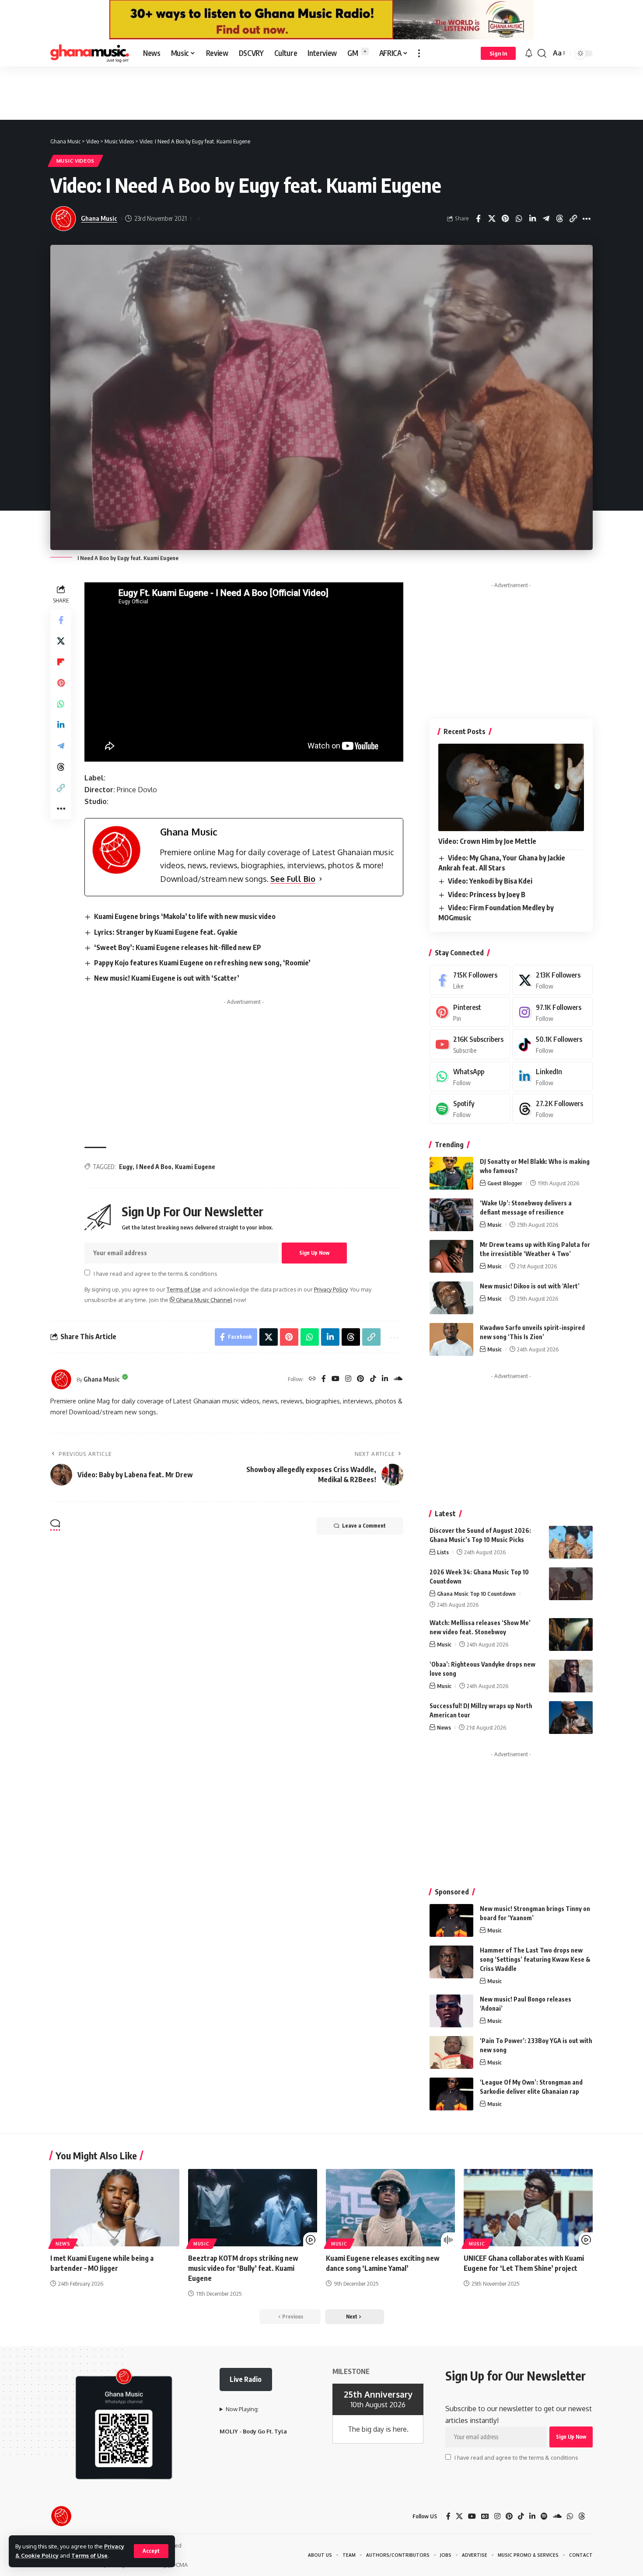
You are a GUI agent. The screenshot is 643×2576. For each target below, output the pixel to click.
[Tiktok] (552, 1044)
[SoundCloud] (398, 1379)
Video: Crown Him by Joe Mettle (487, 841)
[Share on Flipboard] (61, 662)
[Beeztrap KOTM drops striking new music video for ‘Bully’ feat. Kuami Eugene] (253, 2208)
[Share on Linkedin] (532, 219)
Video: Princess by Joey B (487, 895)
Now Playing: (242, 2409)
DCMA (180, 2565)
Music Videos (75, 161)
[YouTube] (335, 1379)
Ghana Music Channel (203, 1300)
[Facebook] (324, 1379)
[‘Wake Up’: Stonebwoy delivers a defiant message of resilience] (451, 1215)
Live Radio (246, 2379)
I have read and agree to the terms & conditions (155, 1273)
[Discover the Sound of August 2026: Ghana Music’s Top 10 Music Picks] (571, 1542)
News (444, 1727)
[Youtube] (470, 1044)
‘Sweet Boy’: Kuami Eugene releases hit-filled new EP (178, 947)
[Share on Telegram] (546, 219)
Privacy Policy (331, 1289)
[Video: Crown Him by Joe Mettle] (511, 787)
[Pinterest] (360, 1379)
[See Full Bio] (321, 879)
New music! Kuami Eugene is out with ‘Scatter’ (167, 978)
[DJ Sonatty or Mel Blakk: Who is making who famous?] (451, 1173)
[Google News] (485, 2516)
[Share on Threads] (559, 219)
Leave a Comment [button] (364, 1526)
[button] (151, 2551)
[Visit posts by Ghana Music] (61, 1379)
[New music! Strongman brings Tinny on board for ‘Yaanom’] (451, 1920)
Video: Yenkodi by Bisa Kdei (490, 881)
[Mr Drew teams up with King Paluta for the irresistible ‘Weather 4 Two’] (451, 1256)
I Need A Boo (154, 1167)
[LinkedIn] (385, 1379)
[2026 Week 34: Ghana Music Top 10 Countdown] (571, 1584)
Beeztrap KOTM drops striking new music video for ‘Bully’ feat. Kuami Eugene (243, 2268)
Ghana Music (99, 218)
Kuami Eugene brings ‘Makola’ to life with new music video (185, 916)
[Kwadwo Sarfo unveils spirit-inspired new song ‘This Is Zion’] (451, 1339)
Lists (443, 1552)
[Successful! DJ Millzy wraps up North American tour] (571, 1718)
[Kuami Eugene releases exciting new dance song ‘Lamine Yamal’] (390, 2208)
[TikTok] (373, 1379)
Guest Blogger (505, 1183)
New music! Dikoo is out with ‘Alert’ (530, 1286)
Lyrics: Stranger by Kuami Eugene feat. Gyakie (166, 932)
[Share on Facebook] (478, 219)
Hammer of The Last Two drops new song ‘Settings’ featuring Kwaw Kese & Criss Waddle (535, 1959)
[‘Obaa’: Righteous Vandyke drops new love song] (571, 1676)
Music (494, 1225)
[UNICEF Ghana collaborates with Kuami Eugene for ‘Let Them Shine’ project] (528, 2208)
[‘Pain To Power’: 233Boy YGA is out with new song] (451, 2052)
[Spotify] (470, 1109)
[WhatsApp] (470, 1077)
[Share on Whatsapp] (519, 219)
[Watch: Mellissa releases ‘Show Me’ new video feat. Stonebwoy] (571, 1634)
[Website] (312, 1379)
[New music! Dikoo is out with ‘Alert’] (451, 1298)
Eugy (126, 1167)
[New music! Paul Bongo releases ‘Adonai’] (451, 2011)
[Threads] (552, 1109)
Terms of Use (89, 2555)
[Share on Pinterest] (505, 219)
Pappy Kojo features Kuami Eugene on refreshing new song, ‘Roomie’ (202, 963)
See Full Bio (293, 879)
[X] (552, 980)
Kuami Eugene (195, 1167)
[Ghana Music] (90, 53)
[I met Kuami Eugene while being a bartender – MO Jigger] (115, 2208)
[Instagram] (348, 1379)
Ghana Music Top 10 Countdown (476, 1594)
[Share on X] (492, 219)
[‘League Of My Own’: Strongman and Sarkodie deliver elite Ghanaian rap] (451, 2094)
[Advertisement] (321, 93)
